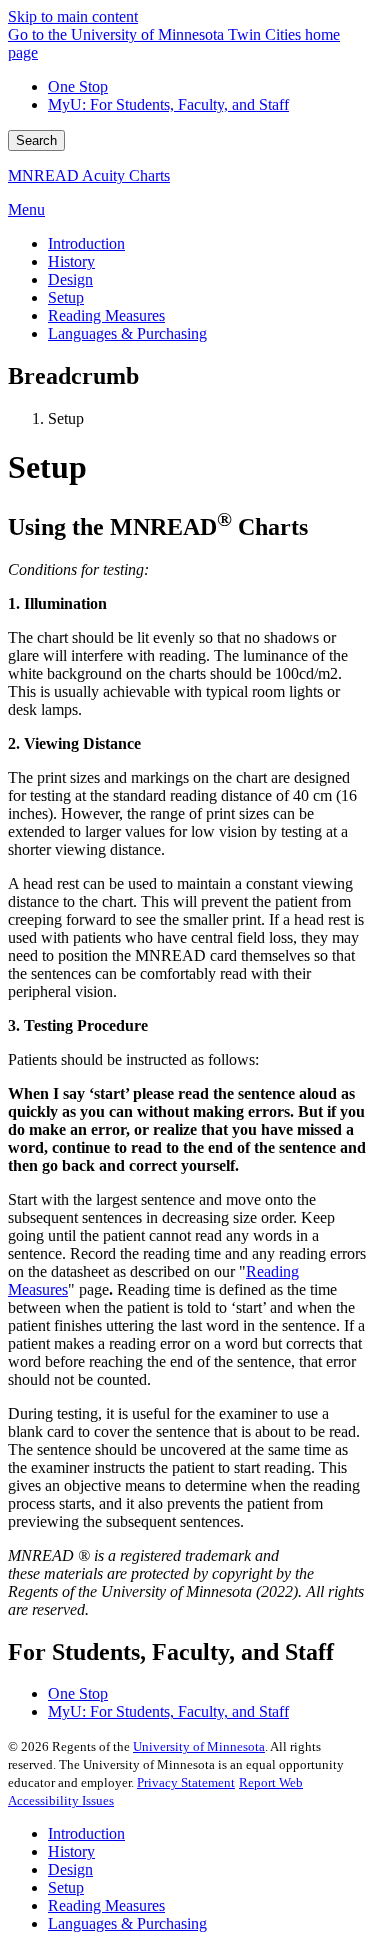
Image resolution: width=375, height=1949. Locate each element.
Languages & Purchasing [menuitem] (127, 333)
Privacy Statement (186, 1782)
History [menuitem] (71, 261)
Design (70, 1869)
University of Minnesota (199, 1746)
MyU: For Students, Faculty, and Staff (168, 104)
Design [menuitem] (70, 279)
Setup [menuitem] (66, 297)
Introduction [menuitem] (86, 243)
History (71, 1851)
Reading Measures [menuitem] (106, 315)
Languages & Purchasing (127, 1923)
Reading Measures (106, 1905)
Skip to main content (73, 16)
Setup (66, 1887)
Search (36, 140)
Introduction (86, 1833)
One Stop (78, 86)
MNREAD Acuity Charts (89, 175)
